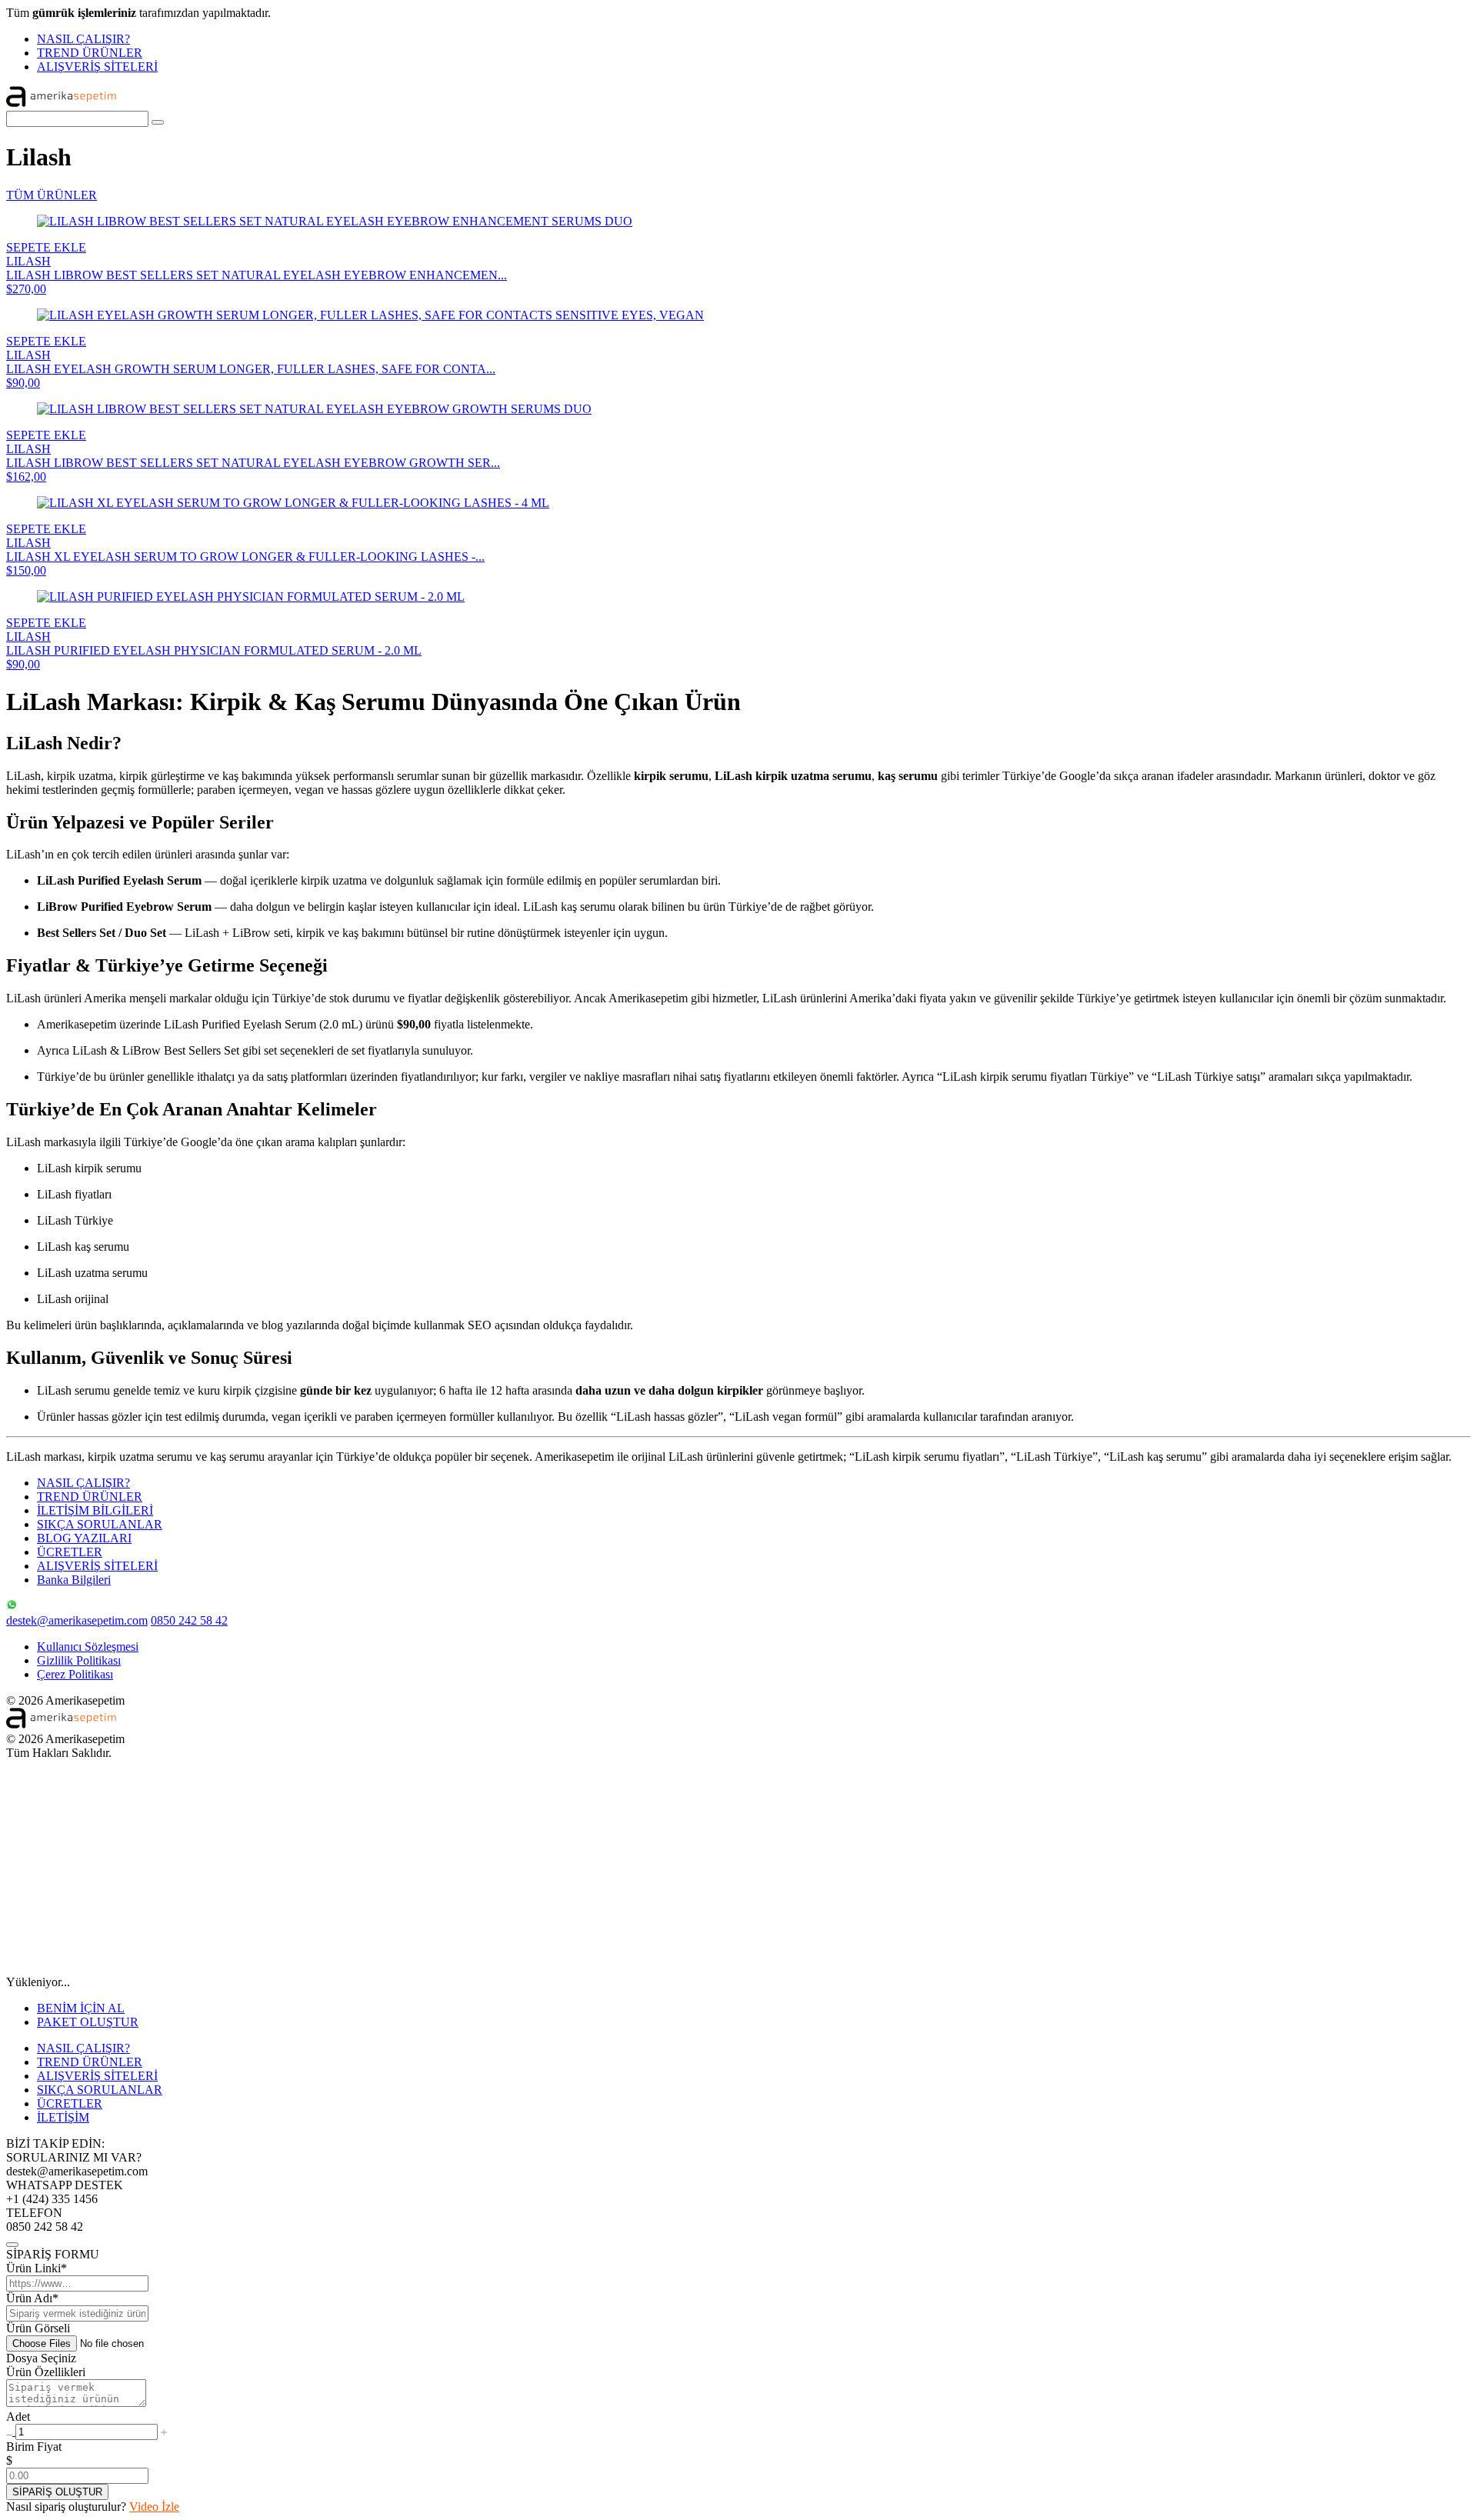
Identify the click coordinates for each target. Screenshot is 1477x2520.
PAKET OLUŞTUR (88, 2022)
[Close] (12, 2245)
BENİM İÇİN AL (81, 2008)
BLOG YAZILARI (84, 1538)
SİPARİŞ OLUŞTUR (57, 2492)
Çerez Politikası (75, 1674)
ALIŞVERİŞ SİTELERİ (97, 67)
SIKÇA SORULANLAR (100, 1524)
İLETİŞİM (63, 2117)
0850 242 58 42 (189, 1620)
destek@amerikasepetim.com (77, 1620)
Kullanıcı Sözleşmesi (88, 1647)
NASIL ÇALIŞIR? (83, 39)
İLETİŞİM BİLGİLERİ (95, 1510)
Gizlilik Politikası (79, 1660)
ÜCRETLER (70, 1552)
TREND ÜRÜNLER (90, 53)
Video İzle (154, 2507)
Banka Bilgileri (74, 1580)
